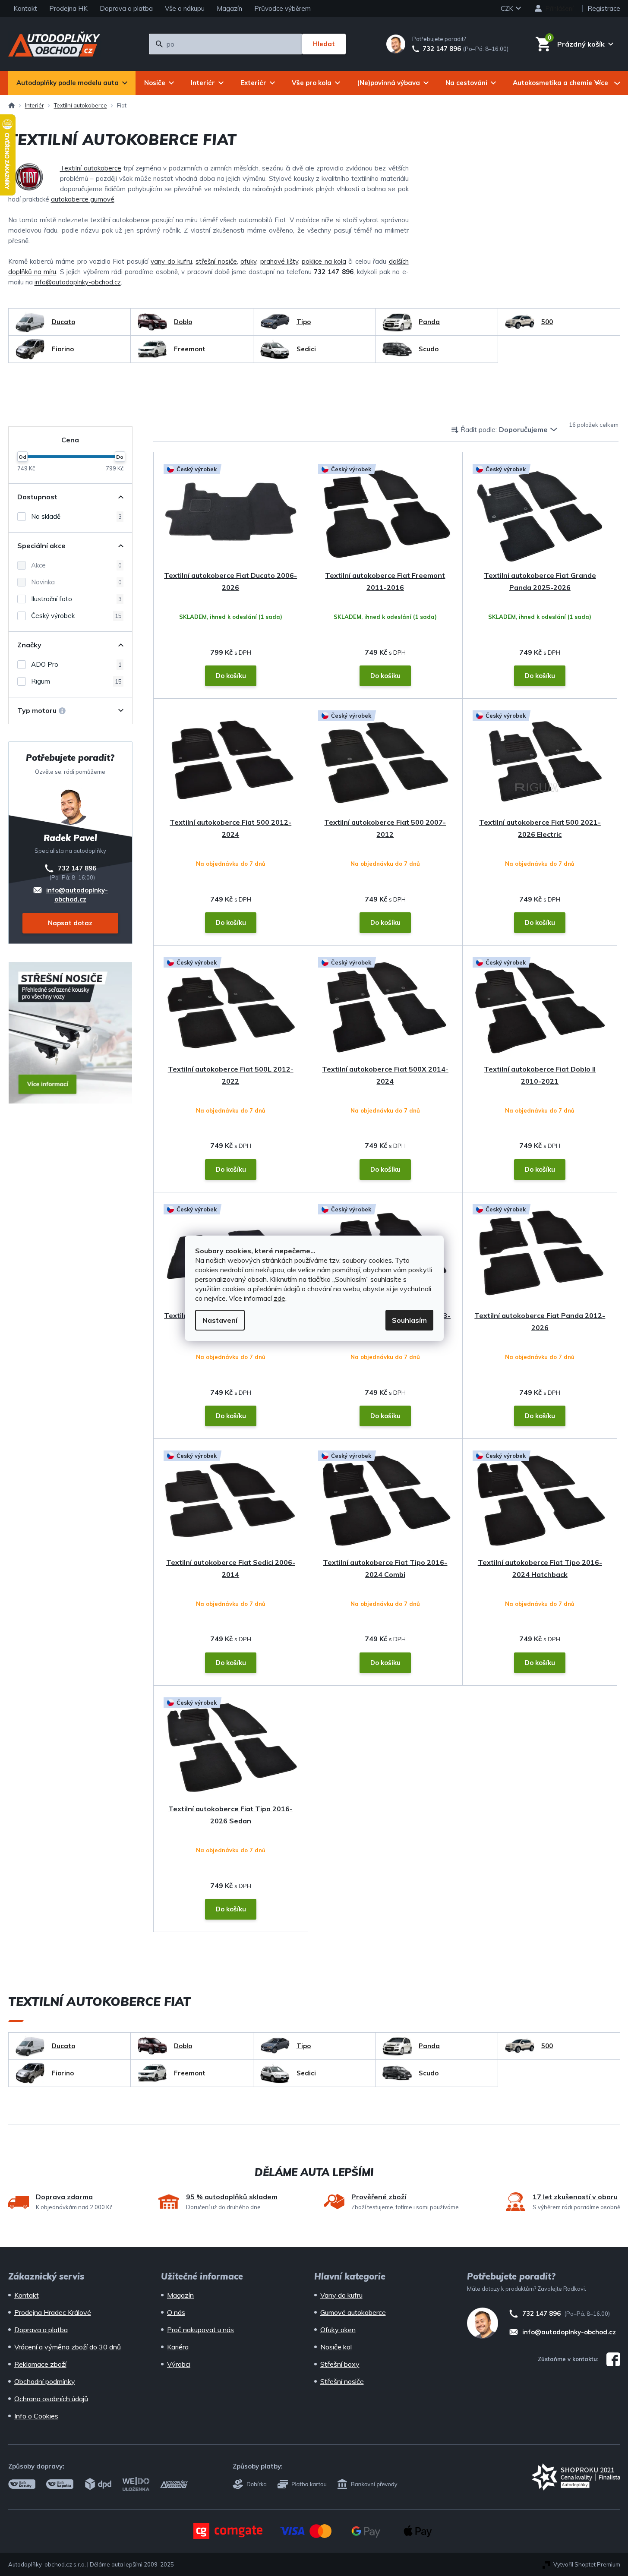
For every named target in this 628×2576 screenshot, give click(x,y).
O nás (176, 2312)
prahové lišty (279, 261)
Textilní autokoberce (91, 168)
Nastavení (220, 1320)
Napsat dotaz (70, 923)
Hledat (324, 44)
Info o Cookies (36, 2416)
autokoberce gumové (83, 199)
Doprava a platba (126, 8)
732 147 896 (442, 49)
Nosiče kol (336, 2347)
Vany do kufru (341, 2295)
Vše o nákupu (185, 8)
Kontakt (25, 8)
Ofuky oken (338, 2330)
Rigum (76, 681)
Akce (76, 565)
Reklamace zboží (40, 2364)
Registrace (604, 8)
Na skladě (76, 516)
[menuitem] (72, 83)
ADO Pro (76, 664)
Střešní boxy (340, 2364)
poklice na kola (324, 261)
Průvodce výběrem (282, 8)
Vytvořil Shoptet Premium (587, 2564)
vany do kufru (171, 261)
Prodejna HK (68, 8)
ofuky (248, 261)
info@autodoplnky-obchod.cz (78, 282)
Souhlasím (409, 1320)
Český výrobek (76, 616)
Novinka (76, 582)
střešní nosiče (216, 261)
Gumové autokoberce (353, 2312)
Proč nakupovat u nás (200, 2330)
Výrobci (179, 2364)
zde (279, 1298)
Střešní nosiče (342, 2381)
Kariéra (178, 2347)
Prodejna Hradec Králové (53, 2312)
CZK (508, 8)
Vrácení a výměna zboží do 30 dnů (68, 2347)
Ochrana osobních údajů (51, 2399)
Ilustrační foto (76, 599)
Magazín (229, 8)
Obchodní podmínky (45, 2381)
